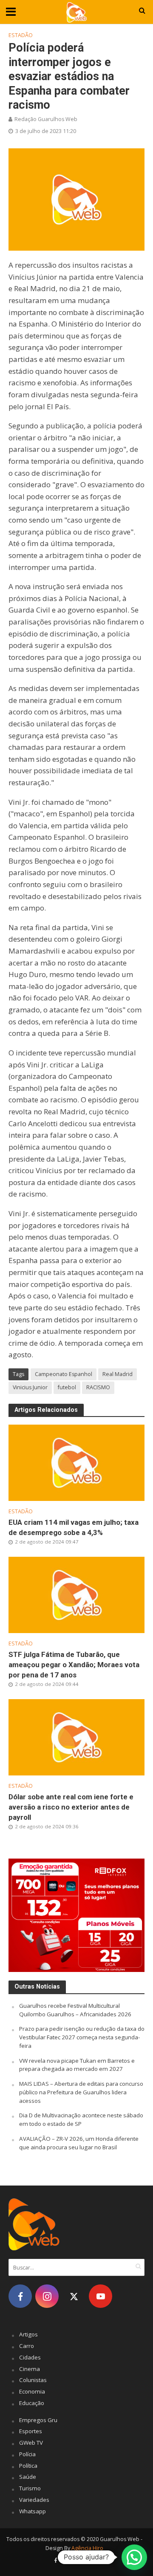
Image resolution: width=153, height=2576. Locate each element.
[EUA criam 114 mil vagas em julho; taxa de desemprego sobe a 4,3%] (76, 1462)
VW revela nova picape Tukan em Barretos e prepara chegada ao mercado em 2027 (77, 2065)
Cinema (30, 2369)
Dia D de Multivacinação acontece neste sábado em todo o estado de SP (81, 2119)
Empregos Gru (38, 2420)
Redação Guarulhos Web (46, 119)
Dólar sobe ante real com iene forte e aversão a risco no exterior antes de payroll (71, 1807)
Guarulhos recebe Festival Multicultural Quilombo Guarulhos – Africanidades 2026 (75, 2010)
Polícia (27, 2454)
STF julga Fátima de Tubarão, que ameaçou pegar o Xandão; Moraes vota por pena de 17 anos (74, 1665)
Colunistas (33, 2380)
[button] (134, 2557)
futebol (67, 1387)
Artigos (28, 2334)
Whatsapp (33, 2511)
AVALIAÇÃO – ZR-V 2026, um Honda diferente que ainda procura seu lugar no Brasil (79, 2143)
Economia (32, 2391)
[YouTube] (101, 2296)
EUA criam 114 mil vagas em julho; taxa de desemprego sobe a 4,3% (74, 1527)
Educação (32, 2403)
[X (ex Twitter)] (74, 2296)
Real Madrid (118, 1374)
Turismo (30, 2488)
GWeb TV (31, 2443)
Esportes (31, 2431)
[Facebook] (20, 2296)
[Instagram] (47, 2296)
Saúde (28, 2477)
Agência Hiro (87, 2548)
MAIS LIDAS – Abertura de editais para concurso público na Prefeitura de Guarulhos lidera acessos (81, 2092)
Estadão (21, 35)
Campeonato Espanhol (64, 1374)
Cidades (30, 2357)
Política (28, 2466)
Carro (27, 2346)
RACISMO (98, 1387)
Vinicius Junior (30, 1387)
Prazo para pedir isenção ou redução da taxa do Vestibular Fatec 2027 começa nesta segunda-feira (82, 2037)
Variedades (34, 2500)
